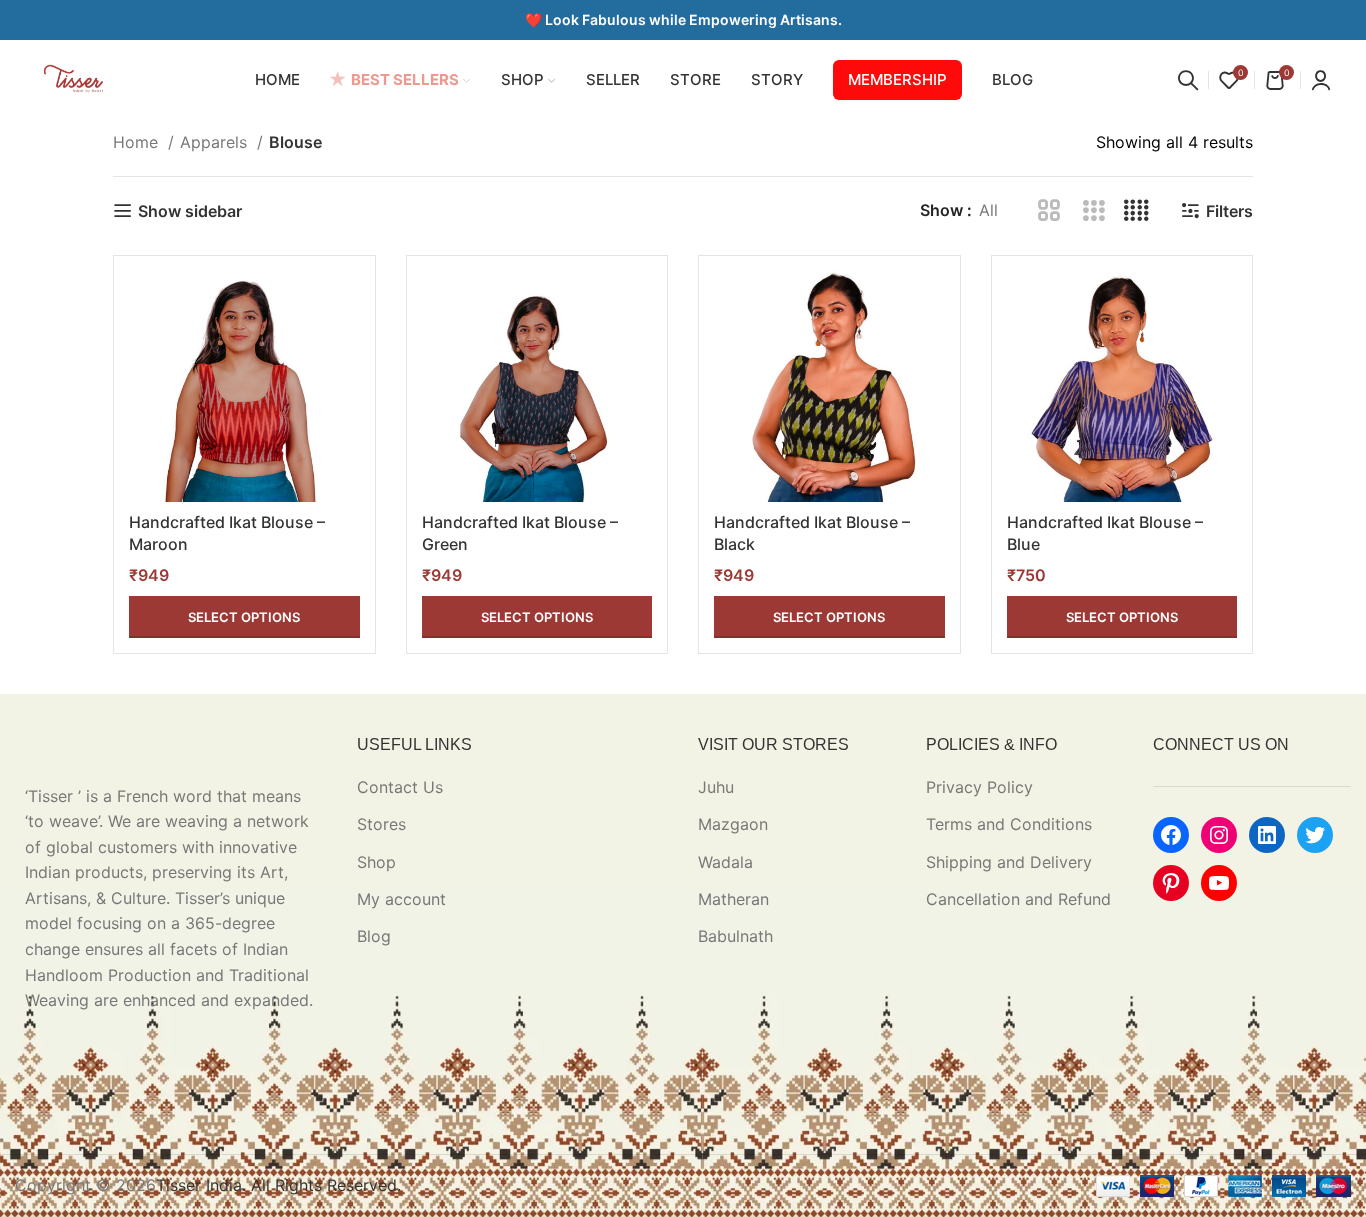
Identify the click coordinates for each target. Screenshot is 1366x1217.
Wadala (725, 862)
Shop (376, 862)
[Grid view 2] (1049, 211)
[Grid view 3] (1093, 211)
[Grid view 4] (1136, 211)
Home (138, 142)
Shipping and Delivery (1009, 862)
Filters (1229, 210)
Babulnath (735, 936)
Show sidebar (190, 210)
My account (401, 899)
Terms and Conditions (1009, 824)
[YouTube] (1219, 883)
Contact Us (400, 787)
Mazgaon (733, 824)
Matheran (733, 899)
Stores (381, 824)
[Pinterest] (1171, 883)
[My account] (1321, 80)
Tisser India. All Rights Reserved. (278, 1185)
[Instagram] (1219, 835)
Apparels (216, 142)
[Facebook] (1171, 835)
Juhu (716, 787)
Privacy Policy (979, 787)
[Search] (1188, 80)
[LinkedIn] (1267, 835)
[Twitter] (1315, 835)
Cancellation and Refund (1018, 899)
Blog (374, 936)
